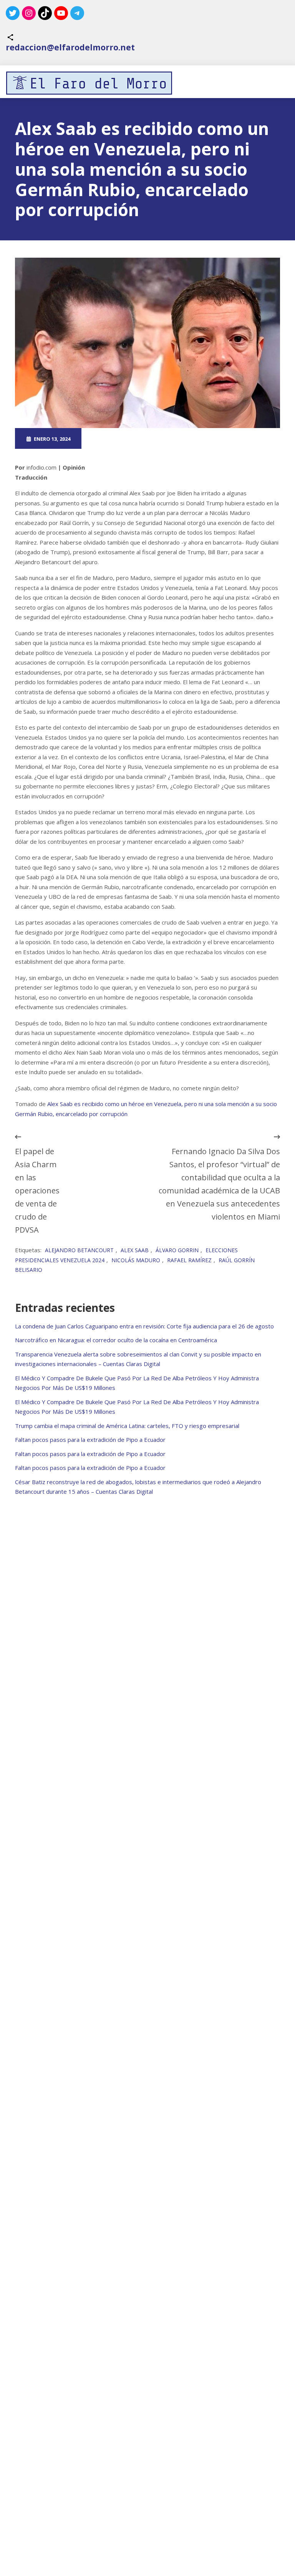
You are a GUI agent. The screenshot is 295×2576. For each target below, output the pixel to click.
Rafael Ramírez (189, 1260)
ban (172, 438)
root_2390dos (118, 438)
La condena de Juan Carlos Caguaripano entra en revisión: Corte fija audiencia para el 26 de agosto (144, 1326)
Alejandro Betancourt (79, 1250)
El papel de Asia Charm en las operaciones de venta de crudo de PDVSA (37, 1191)
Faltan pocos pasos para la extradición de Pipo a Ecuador (90, 1440)
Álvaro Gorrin (177, 1250)
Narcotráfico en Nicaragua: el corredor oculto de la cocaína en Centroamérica (116, 1340)
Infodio (191, 438)
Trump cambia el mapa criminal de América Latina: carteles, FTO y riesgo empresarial (127, 1426)
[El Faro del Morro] (89, 83)
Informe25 (181, 447)
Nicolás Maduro (136, 1260)
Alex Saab (135, 1250)
